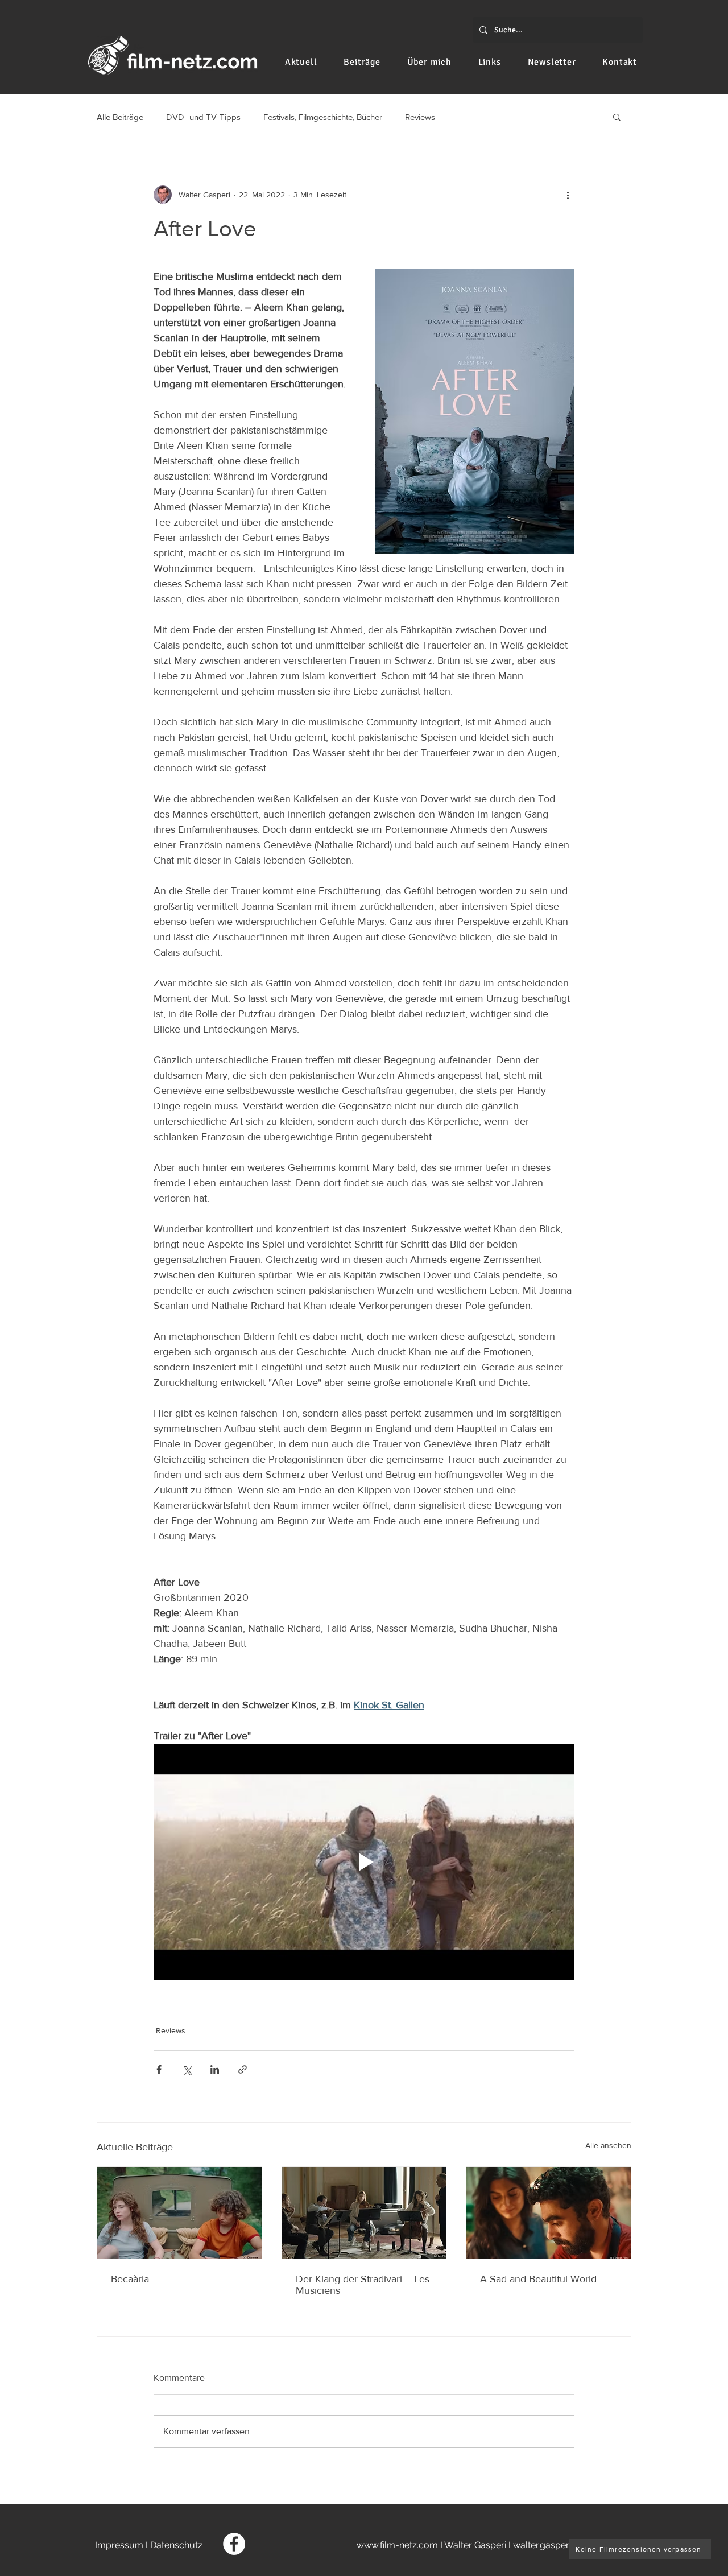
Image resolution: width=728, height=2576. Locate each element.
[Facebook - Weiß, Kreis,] (234, 2544)
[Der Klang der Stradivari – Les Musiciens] (364, 2213)
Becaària (130, 2279)
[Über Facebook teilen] (159, 2069)
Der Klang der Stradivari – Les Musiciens (363, 2285)
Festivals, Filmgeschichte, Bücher (323, 117)
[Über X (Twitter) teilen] (187, 2069)
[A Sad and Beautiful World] (549, 2213)
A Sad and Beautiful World (538, 2279)
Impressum (119, 2545)
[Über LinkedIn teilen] (215, 2069)
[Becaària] (179, 2213)
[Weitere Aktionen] (568, 195)
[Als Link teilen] (243, 2069)
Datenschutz (176, 2545)
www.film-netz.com (397, 2545)
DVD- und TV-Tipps (203, 117)
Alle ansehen (608, 2145)
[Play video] (364, 1862)
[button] (617, 117)
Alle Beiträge (120, 117)
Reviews (420, 117)
